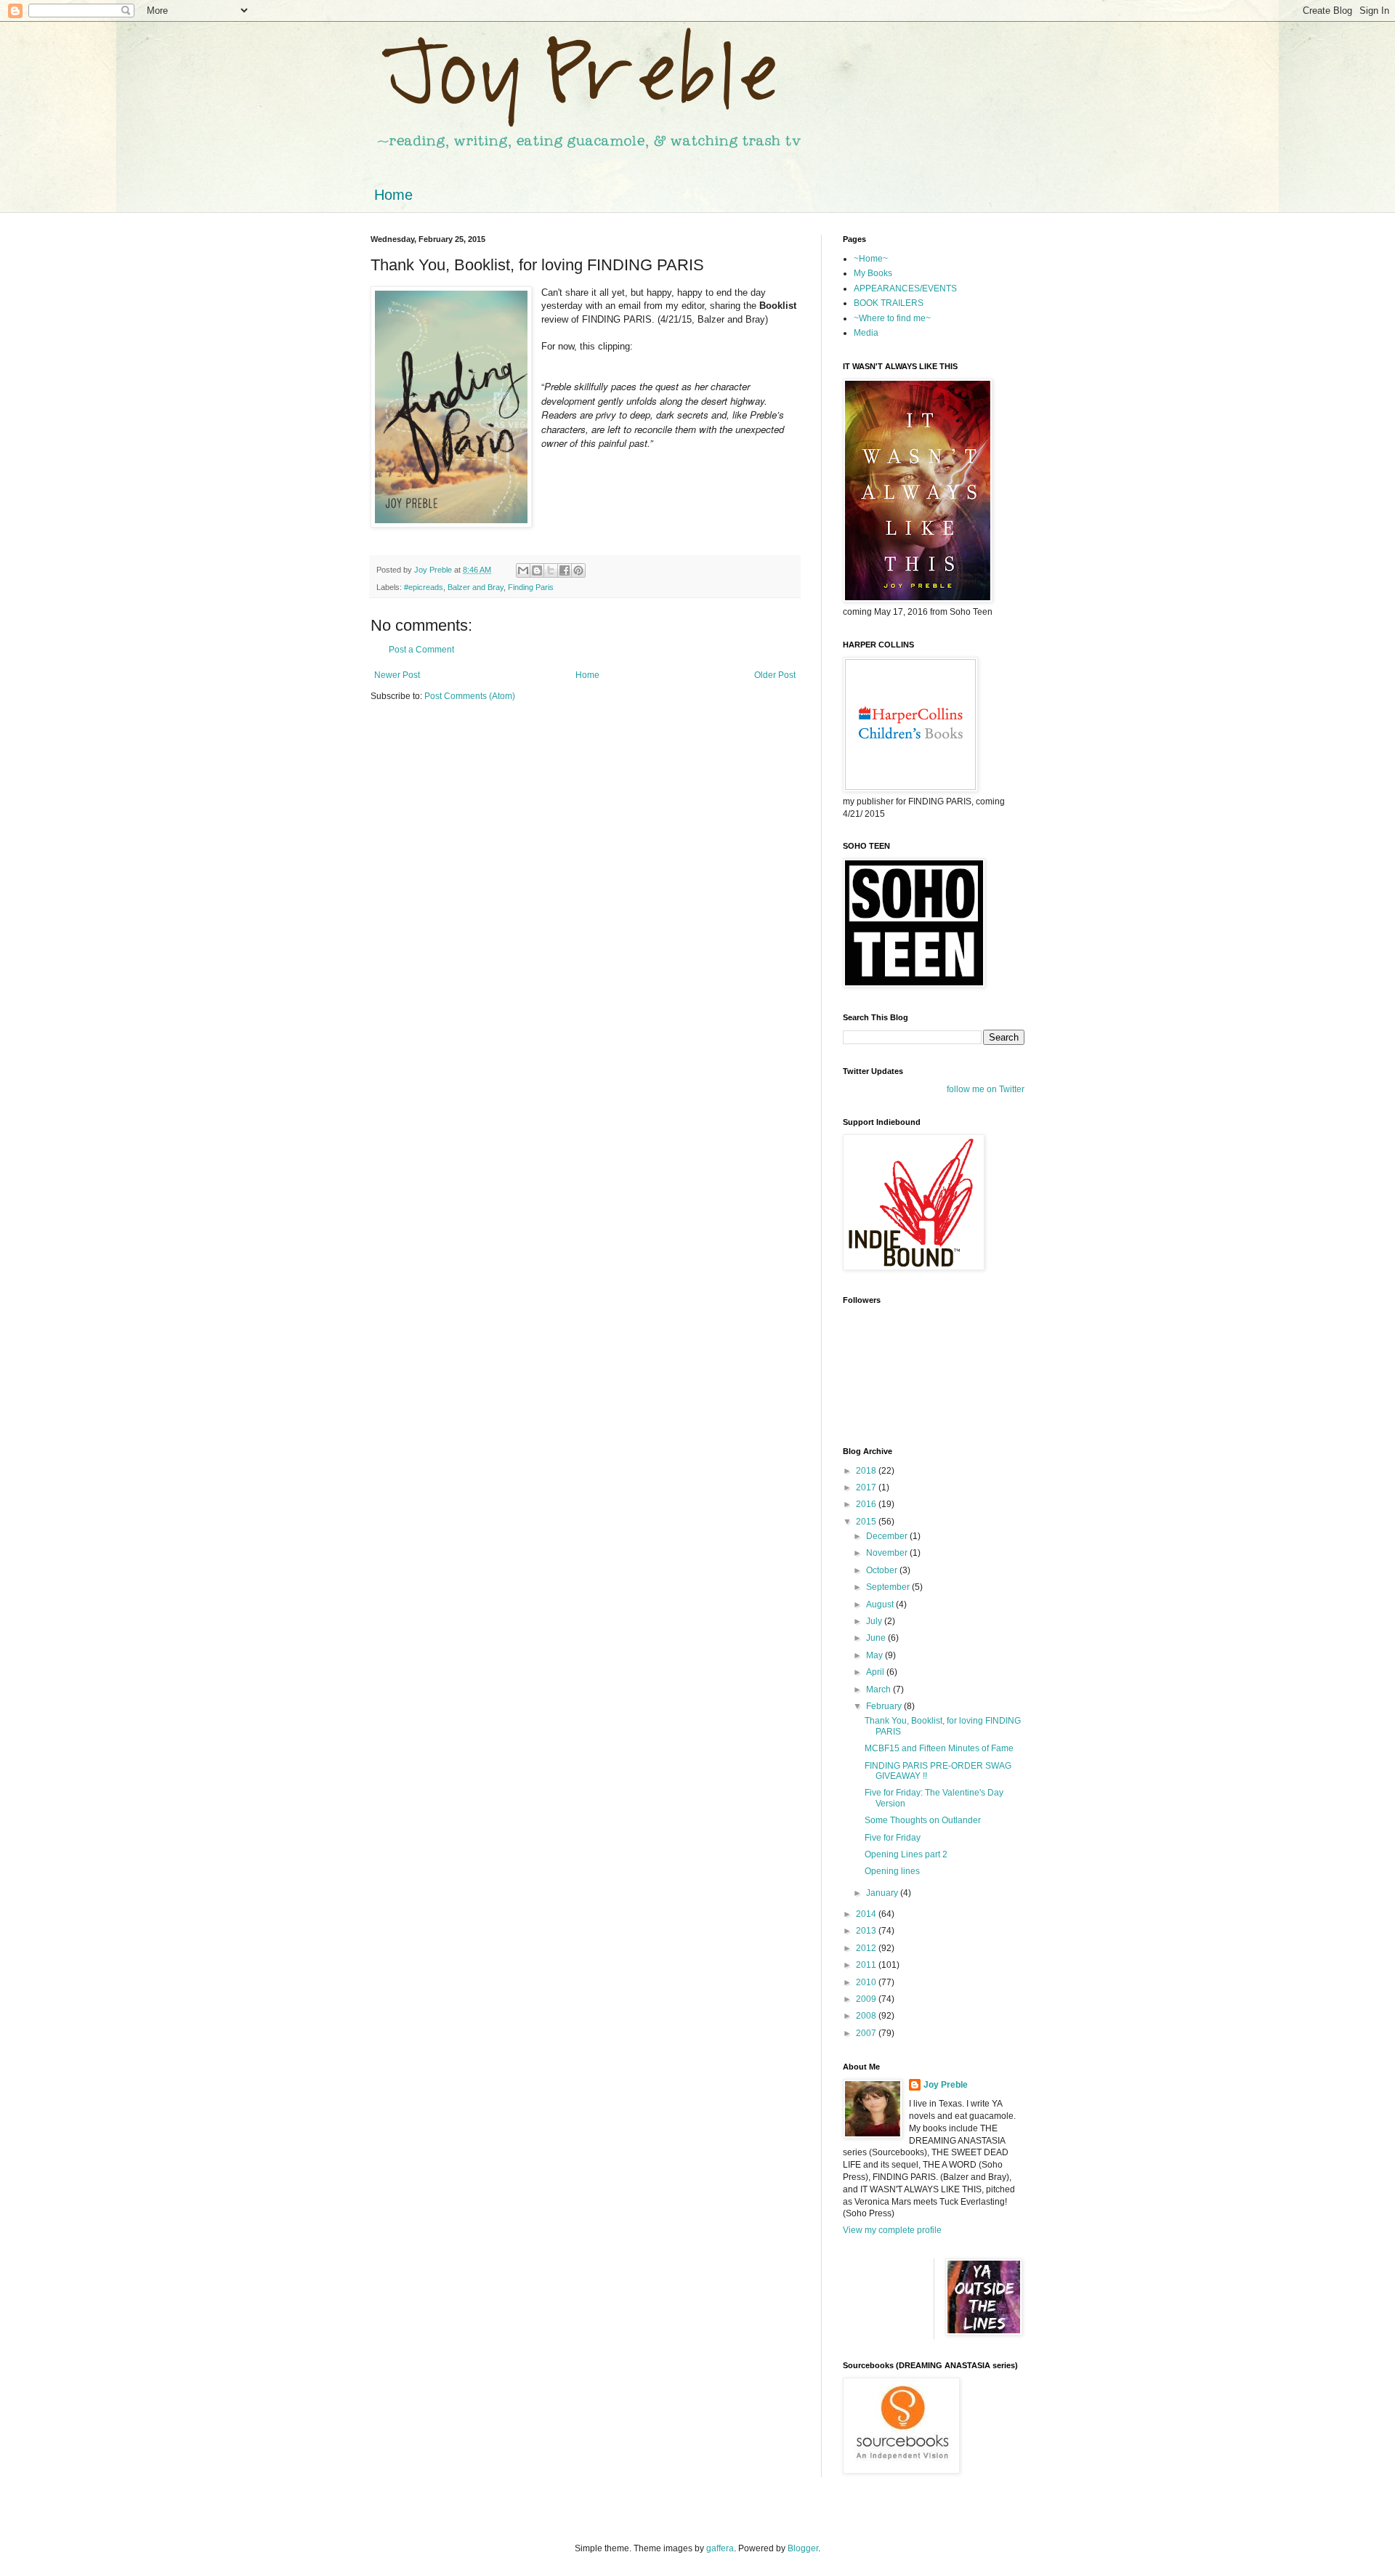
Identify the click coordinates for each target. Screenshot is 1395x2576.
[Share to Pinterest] (578, 570)
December (888, 1536)
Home (393, 195)
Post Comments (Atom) (470, 696)
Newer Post (397, 675)
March (880, 1689)
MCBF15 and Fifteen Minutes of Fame (939, 1748)
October (883, 1570)
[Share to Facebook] (565, 570)
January (883, 1893)
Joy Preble (946, 2085)
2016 (867, 1504)
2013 (867, 1931)
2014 (867, 1914)
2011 (867, 1965)
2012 (867, 1948)
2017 (867, 1487)
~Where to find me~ (892, 318)
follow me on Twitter (986, 1089)
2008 (867, 2016)
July (875, 1621)
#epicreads (424, 587)
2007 (867, 2033)
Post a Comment (421, 650)
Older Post (775, 675)
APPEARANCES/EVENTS (905, 288)
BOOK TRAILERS (889, 303)
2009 (867, 1999)
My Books (873, 273)
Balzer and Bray (476, 587)
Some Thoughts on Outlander (923, 1820)
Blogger (803, 2548)
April (876, 1672)
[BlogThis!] (537, 570)
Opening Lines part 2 (906, 1854)
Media (866, 333)
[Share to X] (551, 570)
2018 (867, 1471)
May (876, 1655)
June (877, 1638)
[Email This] (523, 570)
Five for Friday (893, 1838)
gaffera (720, 2548)
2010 (867, 1982)
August (881, 1604)
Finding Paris (531, 587)
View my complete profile (892, 2230)
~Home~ (871, 259)
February (885, 1706)
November (888, 1553)
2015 (867, 1522)
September (889, 1587)
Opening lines (892, 1871)
